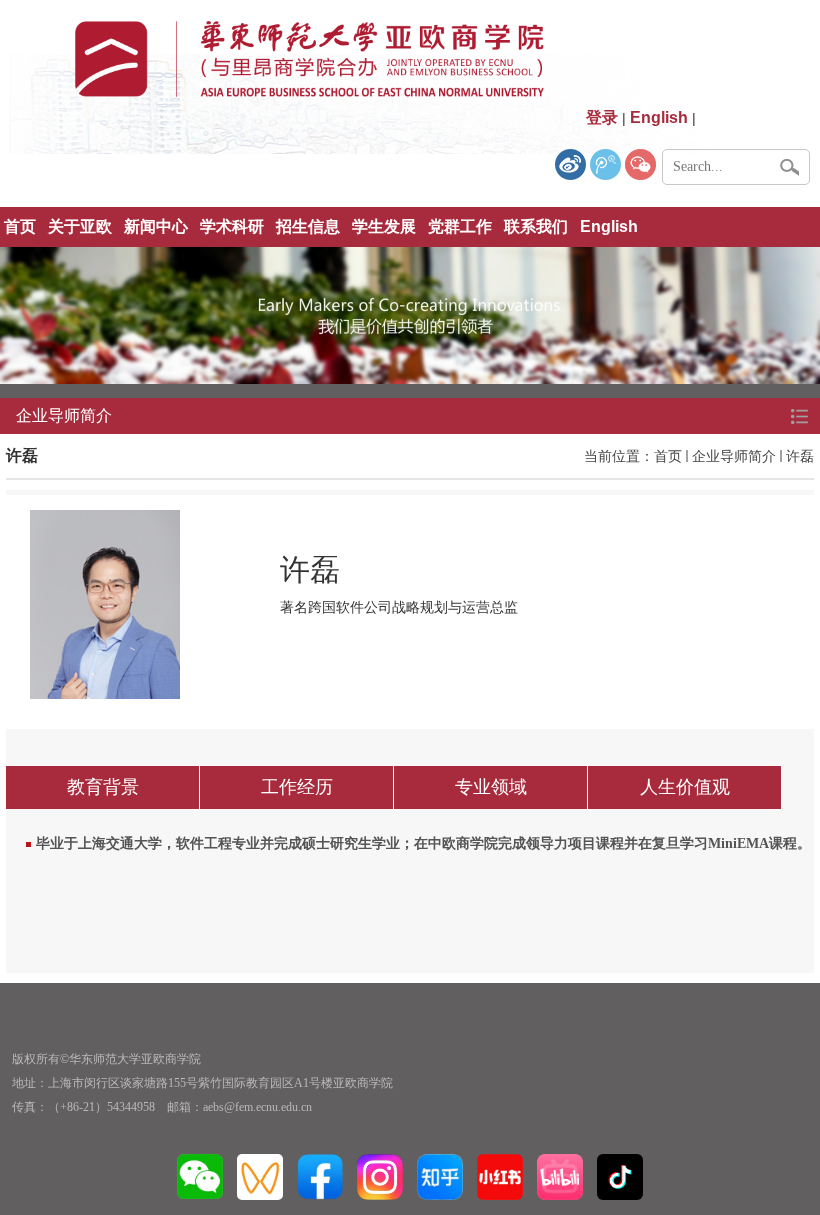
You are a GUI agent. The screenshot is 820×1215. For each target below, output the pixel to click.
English (609, 226)
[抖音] (620, 1176)
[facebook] (320, 1176)
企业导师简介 (734, 456)
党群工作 (460, 226)
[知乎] (440, 1176)
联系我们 (536, 226)
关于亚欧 (80, 226)
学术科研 (232, 226)
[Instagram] (380, 1176)
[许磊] (105, 603)
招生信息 (308, 226)
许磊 (800, 456)
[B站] (560, 1176)
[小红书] (500, 1176)
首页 (20, 226)
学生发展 (384, 226)
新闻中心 (156, 226)
